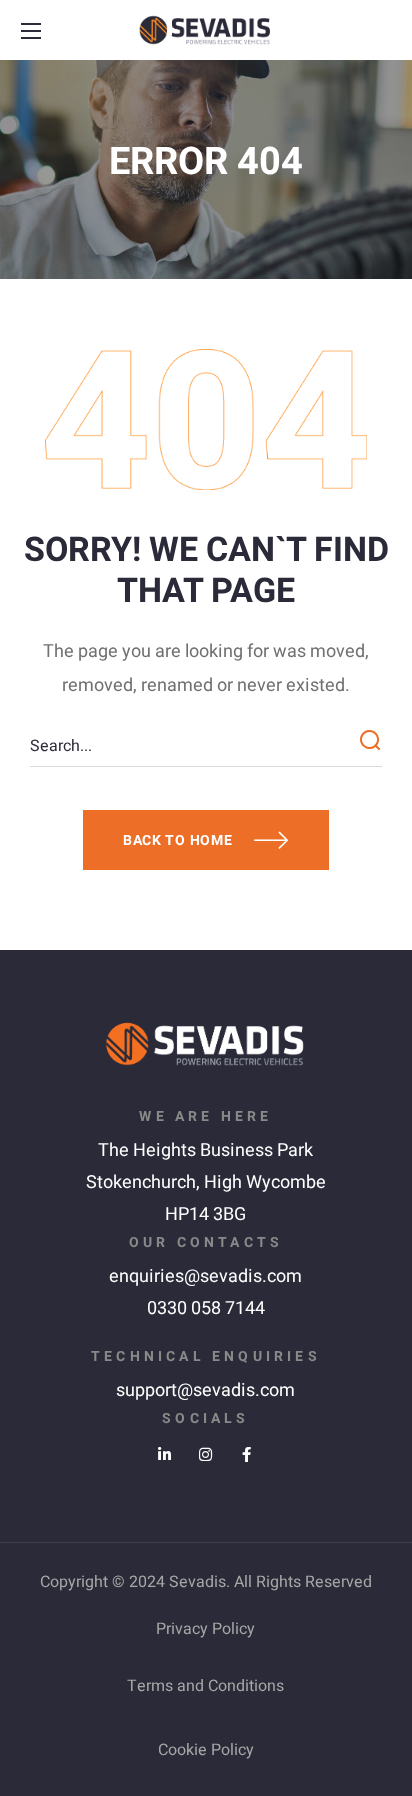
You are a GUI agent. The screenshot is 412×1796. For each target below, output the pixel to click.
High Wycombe (265, 1182)
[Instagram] (205, 1454)
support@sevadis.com (205, 1390)
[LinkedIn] (164, 1454)
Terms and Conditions (205, 1686)
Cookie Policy (206, 1750)
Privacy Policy (205, 1629)
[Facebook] (246, 1454)
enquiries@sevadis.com (205, 1276)
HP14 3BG (205, 1214)
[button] (379, 31)
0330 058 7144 (206, 1308)
